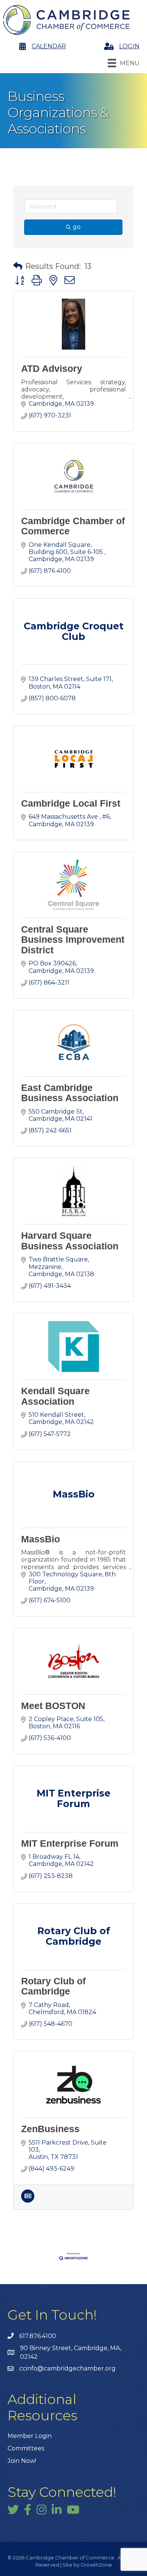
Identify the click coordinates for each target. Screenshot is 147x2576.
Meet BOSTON (53, 1706)
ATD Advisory (52, 368)
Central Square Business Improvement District (73, 940)
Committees (26, 2448)
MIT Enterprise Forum (70, 1843)
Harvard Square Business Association (70, 1241)
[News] (28, 2201)
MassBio (41, 1539)
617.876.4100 (38, 2336)
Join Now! (22, 2461)
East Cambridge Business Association (70, 1093)
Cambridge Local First (71, 803)
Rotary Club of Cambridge (53, 1986)
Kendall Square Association (55, 1396)
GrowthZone (96, 2565)
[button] (18, 266)
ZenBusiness (50, 2129)
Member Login (30, 2436)
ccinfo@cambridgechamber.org (67, 2368)
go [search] (77, 227)
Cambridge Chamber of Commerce (73, 526)
